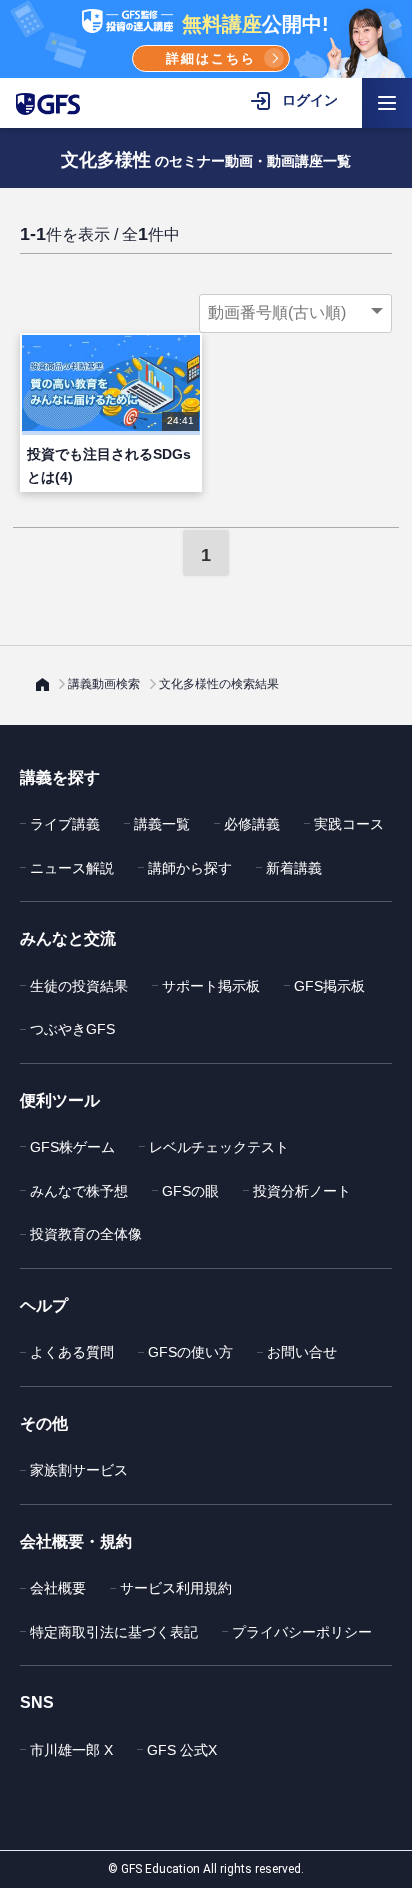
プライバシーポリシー (302, 1632)
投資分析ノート (302, 1191)
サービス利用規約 (176, 1588)
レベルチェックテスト (219, 1147)
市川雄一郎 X (71, 1750)
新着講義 (294, 868)
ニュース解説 (72, 868)
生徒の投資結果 (79, 986)
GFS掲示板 (329, 986)
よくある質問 (72, 1352)
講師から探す (190, 868)
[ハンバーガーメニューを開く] (387, 103)
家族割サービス (79, 1470)
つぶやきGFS (72, 1029)
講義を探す (60, 777)
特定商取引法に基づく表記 (114, 1632)
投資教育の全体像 (86, 1234)
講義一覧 (162, 824)
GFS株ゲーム (72, 1147)
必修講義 (252, 824)
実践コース (349, 824)
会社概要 (58, 1588)
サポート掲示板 (211, 986)
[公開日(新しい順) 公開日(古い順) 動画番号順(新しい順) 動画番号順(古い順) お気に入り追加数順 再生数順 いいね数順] (295, 313)
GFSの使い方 (190, 1352)
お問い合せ (302, 1352)
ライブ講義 (65, 824)
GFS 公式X (182, 1750)
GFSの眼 (190, 1191)
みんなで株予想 (79, 1191)
